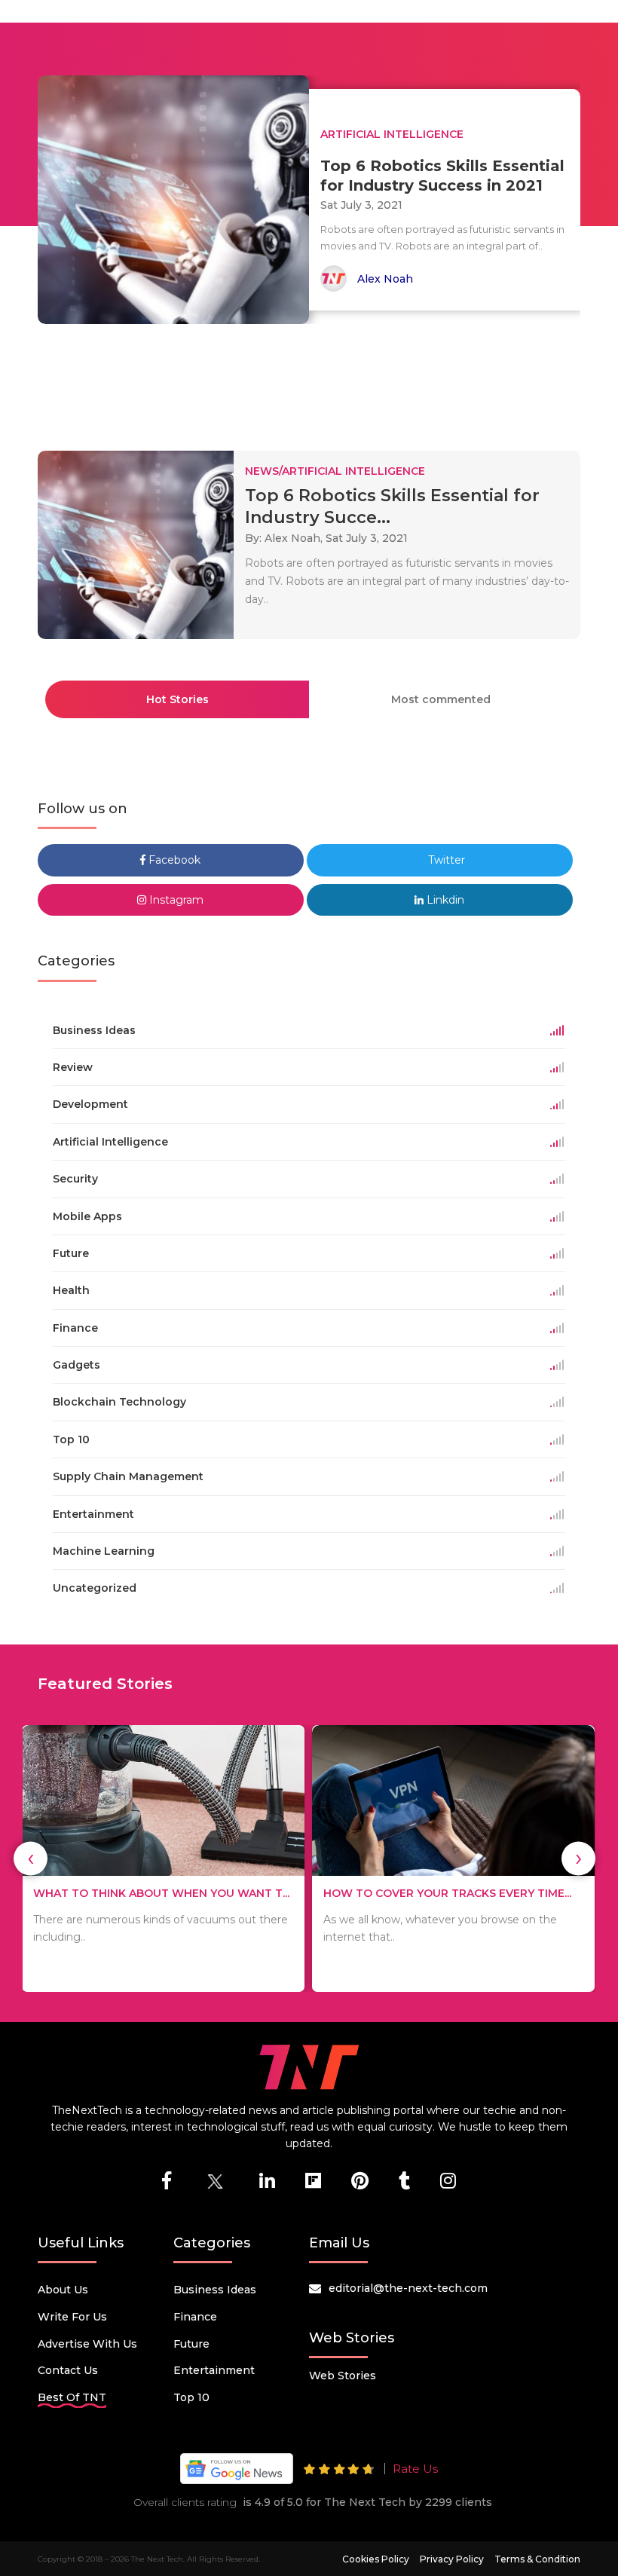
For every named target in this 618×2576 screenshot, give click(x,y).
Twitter (445, 860)
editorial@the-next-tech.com (408, 2288)
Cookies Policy (376, 2559)
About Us (63, 2290)
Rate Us (415, 2469)
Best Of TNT (72, 2397)
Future (191, 2344)
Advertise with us (87, 2344)
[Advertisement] (312, 381)
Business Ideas (215, 2290)
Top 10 (191, 2397)
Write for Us (72, 2317)
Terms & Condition (537, 2559)
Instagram (175, 900)
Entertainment (214, 2370)
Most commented (441, 699)
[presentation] (31, 1858)
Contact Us (68, 2370)
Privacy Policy (452, 2559)
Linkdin (444, 900)
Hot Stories (177, 699)
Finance (195, 2317)
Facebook (173, 860)
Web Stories (343, 2376)
